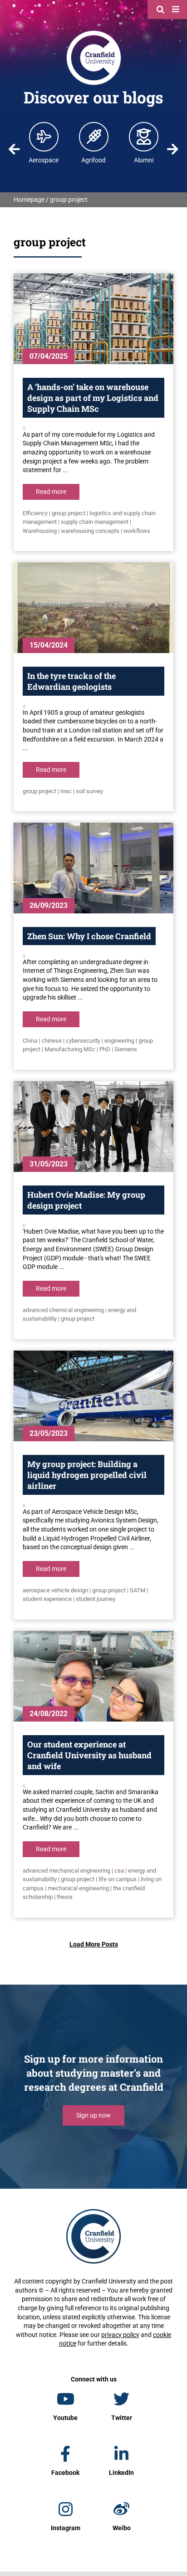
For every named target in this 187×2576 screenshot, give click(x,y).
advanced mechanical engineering (66, 1871)
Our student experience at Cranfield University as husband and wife (89, 1755)
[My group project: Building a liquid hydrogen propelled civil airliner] (93, 1396)
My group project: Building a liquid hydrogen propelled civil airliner (87, 1475)
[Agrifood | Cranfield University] (94, 137)
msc (66, 791)
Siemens (126, 1049)
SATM (138, 1590)
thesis (65, 1897)
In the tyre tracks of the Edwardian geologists (71, 681)
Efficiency (35, 513)
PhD (105, 1049)
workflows (137, 531)
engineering (119, 1041)
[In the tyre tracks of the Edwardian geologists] (93, 608)
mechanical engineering (78, 1888)
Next (173, 149)
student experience (47, 1599)
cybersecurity (83, 1041)
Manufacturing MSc (70, 1049)
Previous (14, 149)
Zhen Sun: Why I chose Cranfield (89, 936)
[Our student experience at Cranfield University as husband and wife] (93, 1676)
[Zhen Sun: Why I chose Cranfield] (93, 868)
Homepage (29, 200)
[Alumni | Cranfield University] (144, 137)
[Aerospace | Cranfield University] (44, 137)
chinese (52, 1041)
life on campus (118, 1879)
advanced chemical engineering (63, 1310)
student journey (96, 1599)
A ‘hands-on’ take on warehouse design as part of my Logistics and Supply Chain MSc (93, 398)
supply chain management (95, 522)
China (30, 1041)
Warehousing (40, 531)
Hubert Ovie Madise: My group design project (86, 1200)
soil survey (89, 791)
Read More (51, 492)
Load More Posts (94, 1944)
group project (69, 513)
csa (119, 1871)
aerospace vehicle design (55, 1590)
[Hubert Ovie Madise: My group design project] (93, 1127)
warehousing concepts (90, 531)
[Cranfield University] (94, 33)
